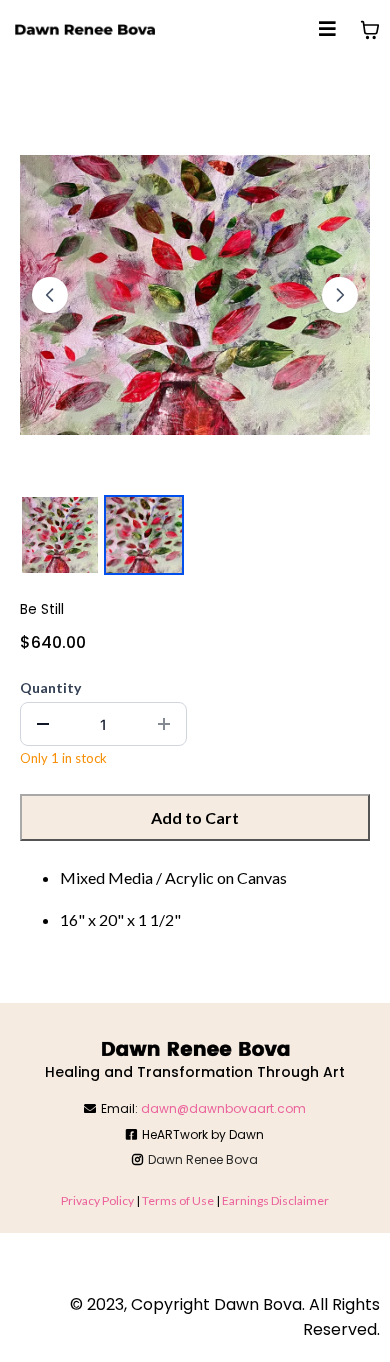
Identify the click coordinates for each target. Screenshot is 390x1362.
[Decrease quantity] (43, 724)
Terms (160, 1200)
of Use (196, 1200)
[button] (327, 30)
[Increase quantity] (164, 724)
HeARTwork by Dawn (203, 1134)
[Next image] (340, 295)
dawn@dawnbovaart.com (223, 1108)
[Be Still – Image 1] (60, 535)
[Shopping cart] (370, 30)
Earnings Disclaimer (275, 1200)
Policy (119, 1200)
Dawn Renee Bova (203, 1159)
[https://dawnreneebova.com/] (85, 30)
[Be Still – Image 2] (144, 535)
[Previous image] (50, 295)
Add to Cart (195, 817)
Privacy (81, 1200)
